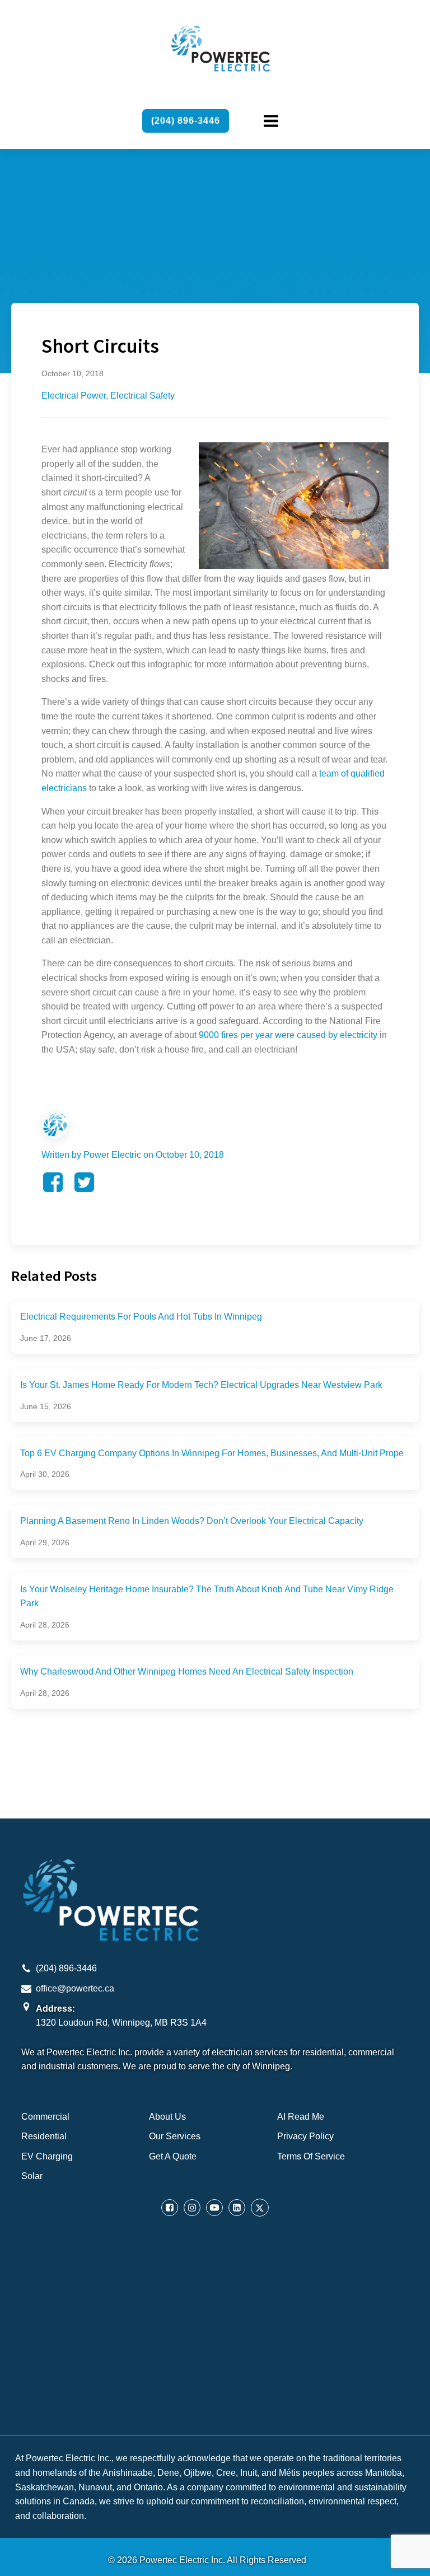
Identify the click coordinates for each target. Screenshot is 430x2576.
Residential (44, 2136)
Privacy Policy (305, 2136)
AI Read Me (301, 2117)
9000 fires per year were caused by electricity (288, 1035)
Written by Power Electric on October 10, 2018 (133, 1155)
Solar (32, 2176)
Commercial (45, 2117)
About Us (167, 2117)
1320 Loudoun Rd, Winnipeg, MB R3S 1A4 (121, 2023)
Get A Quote (173, 2156)
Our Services (175, 2136)
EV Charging (47, 2156)
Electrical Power (74, 396)
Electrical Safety (142, 396)
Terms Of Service (311, 2156)
